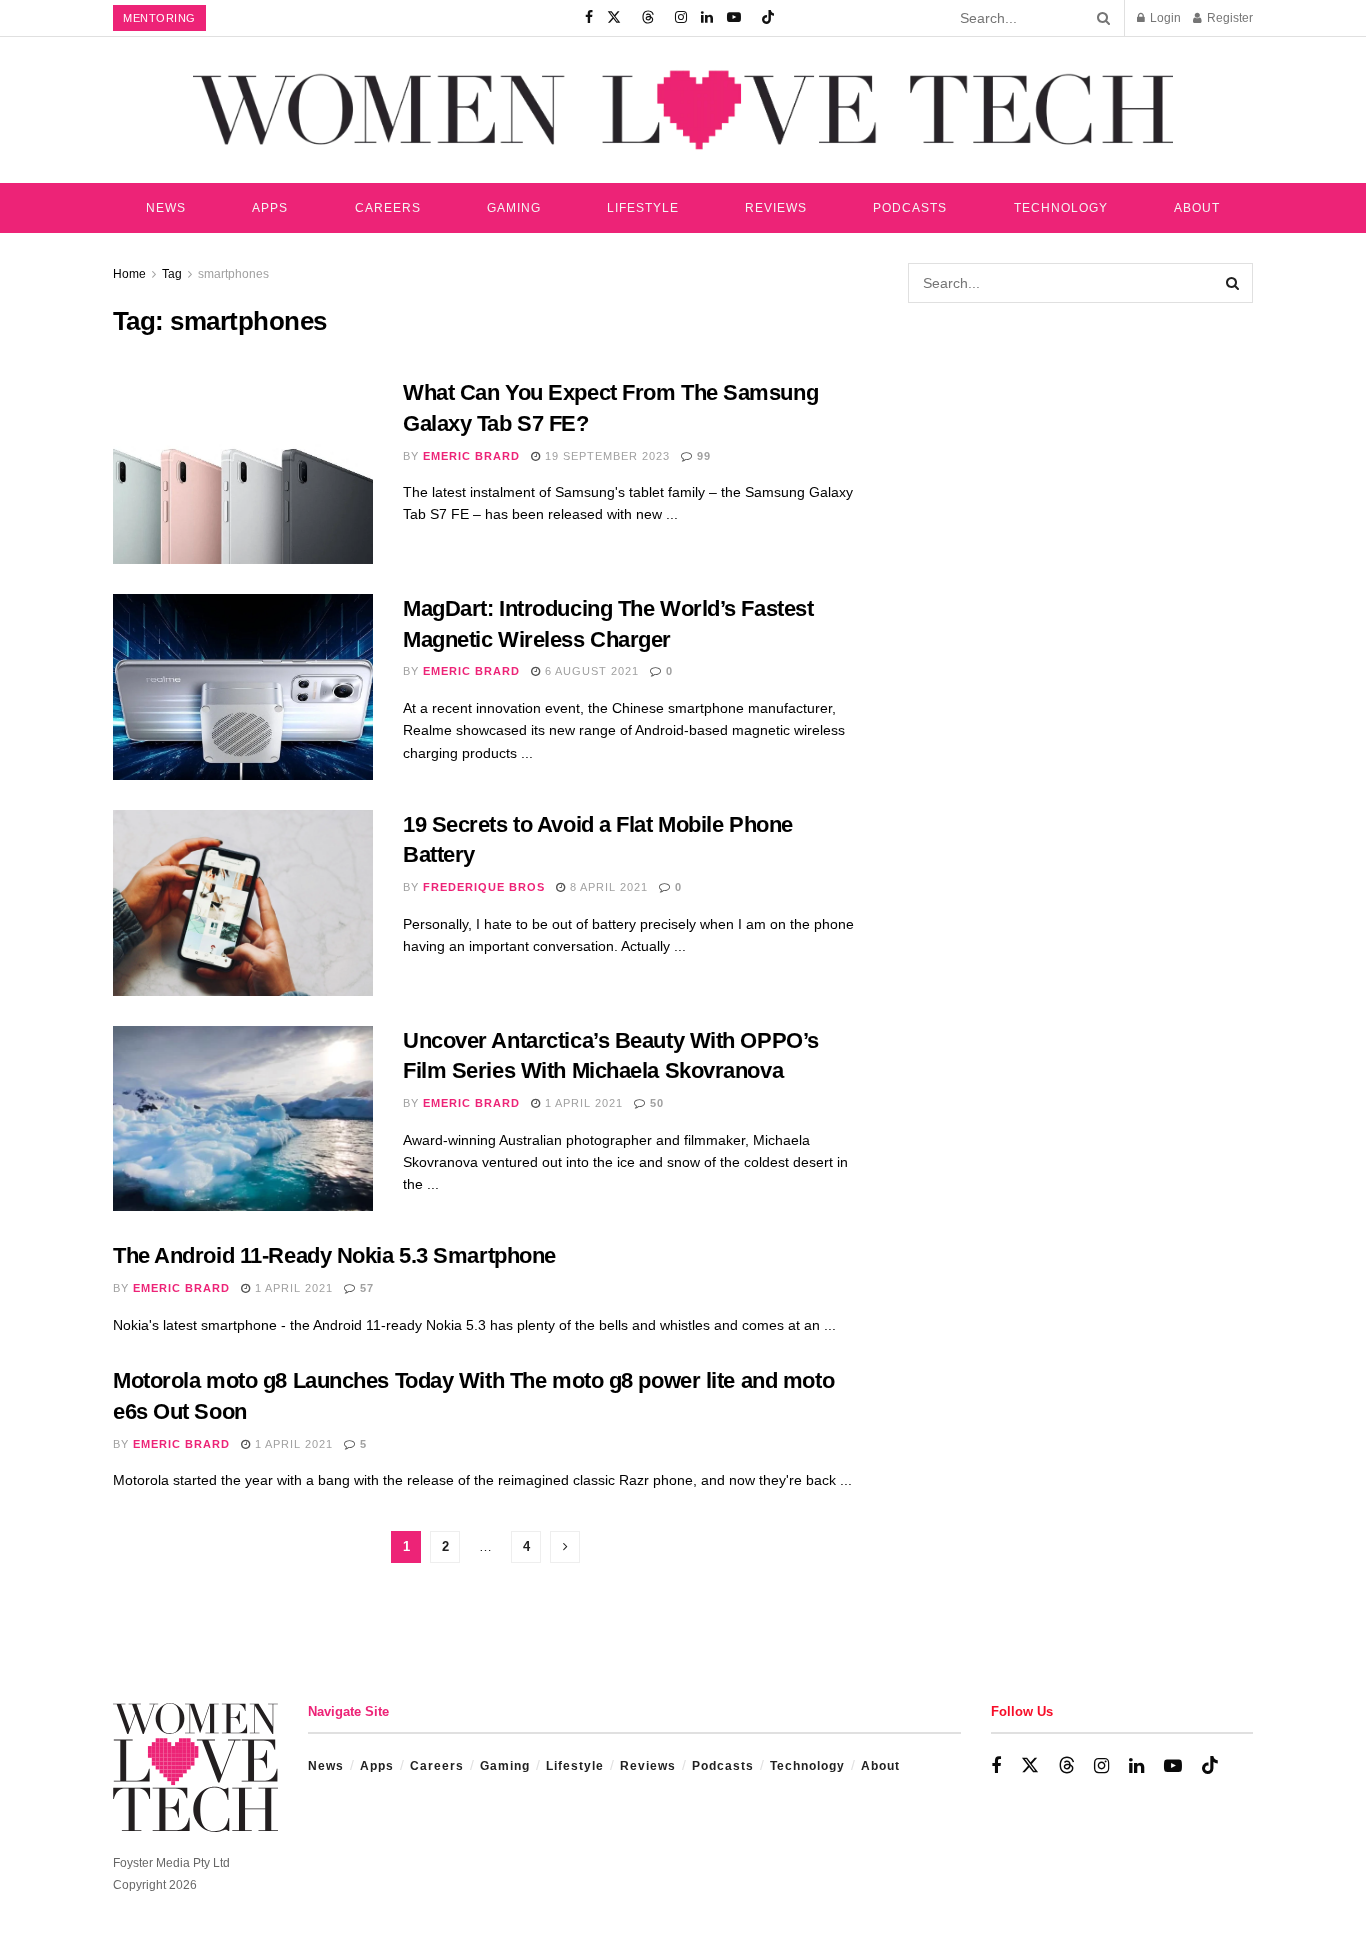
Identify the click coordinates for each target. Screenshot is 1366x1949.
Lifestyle (643, 208)
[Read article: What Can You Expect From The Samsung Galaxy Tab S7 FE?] (243, 471)
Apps (270, 208)
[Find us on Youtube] (734, 18)
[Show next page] (565, 1547)
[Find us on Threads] (648, 18)
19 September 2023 (605, 456)
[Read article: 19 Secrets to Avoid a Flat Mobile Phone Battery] (243, 903)
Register (1228, 18)
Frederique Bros (484, 887)
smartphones (233, 274)
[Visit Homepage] (683, 109)
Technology (1061, 208)
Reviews (776, 208)
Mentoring (159, 18)
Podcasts (910, 208)
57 (365, 1288)
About (1197, 208)
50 (655, 1103)
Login (1164, 18)
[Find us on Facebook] (589, 18)
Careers (388, 208)
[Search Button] (1100, 18)
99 (702, 456)
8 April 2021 (607, 887)
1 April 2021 (582, 1103)
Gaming (514, 208)
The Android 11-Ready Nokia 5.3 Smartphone (334, 1255)
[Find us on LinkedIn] (707, 18)
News (166, 208)
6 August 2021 (590, 671)
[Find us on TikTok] (768, 18)
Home (129, 274)
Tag (172, 274)
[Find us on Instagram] (681, 18)
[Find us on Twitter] (614, 18)
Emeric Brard (471, 456)
